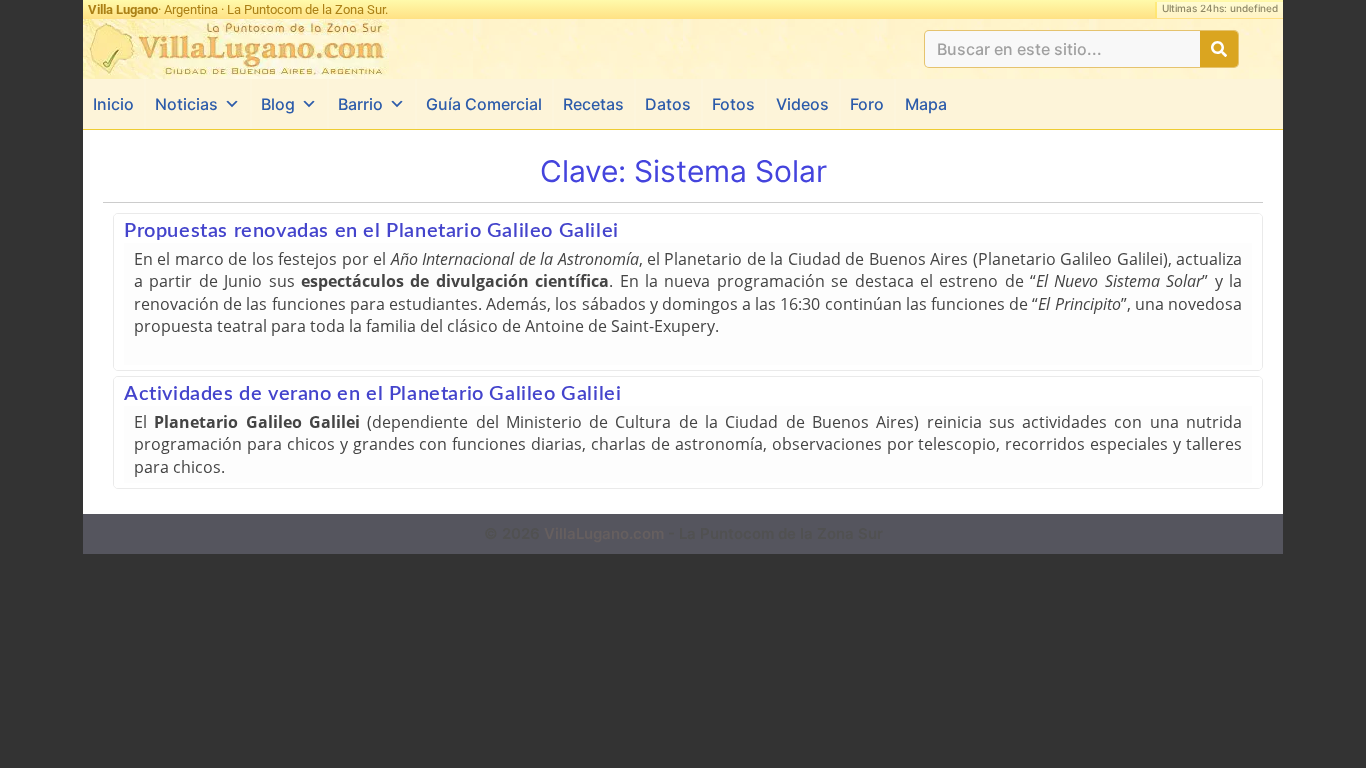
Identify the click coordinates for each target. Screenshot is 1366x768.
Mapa (926, 104)
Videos (802, 104)
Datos (668, 104)
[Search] (1219, 49)
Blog (278, 104)
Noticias (186, 104)
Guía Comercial (484, 104)
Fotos (733, 104)
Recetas (593, 104)
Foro (867, 104)
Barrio (360, 104)
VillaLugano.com (604, 533)
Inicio (113, 104)
